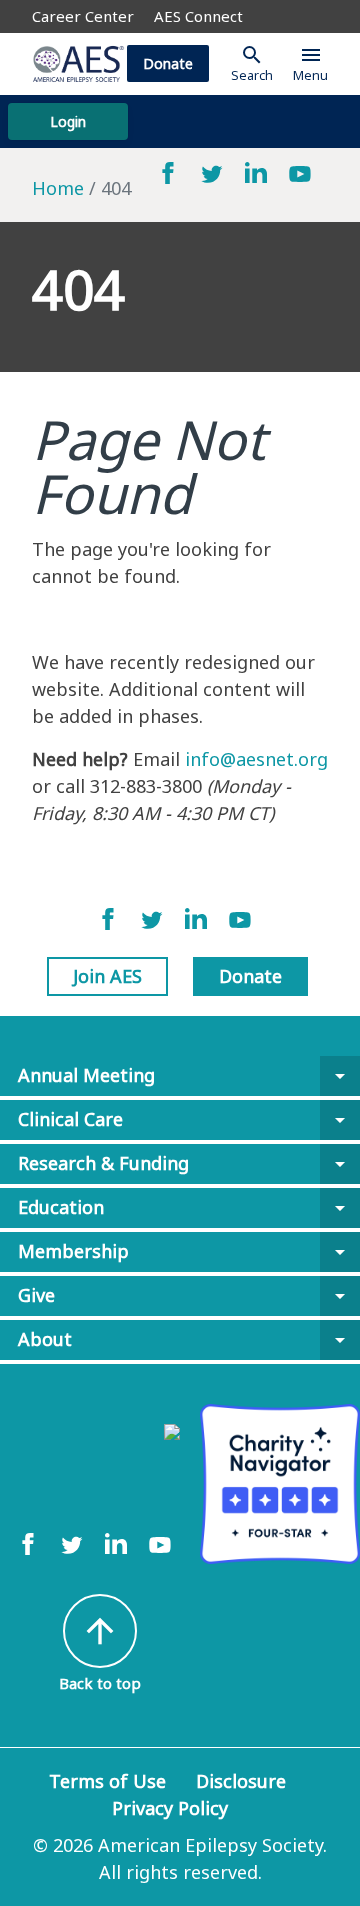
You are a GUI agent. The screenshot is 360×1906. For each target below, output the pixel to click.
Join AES (107, 976)
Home (58, 188)
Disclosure (241, 1781)
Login (68, 121)
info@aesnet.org (256, 759)
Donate (168, 63)
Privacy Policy (170, 1808)
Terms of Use (107, 1781)
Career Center (83, 16)
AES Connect (198, 16)
